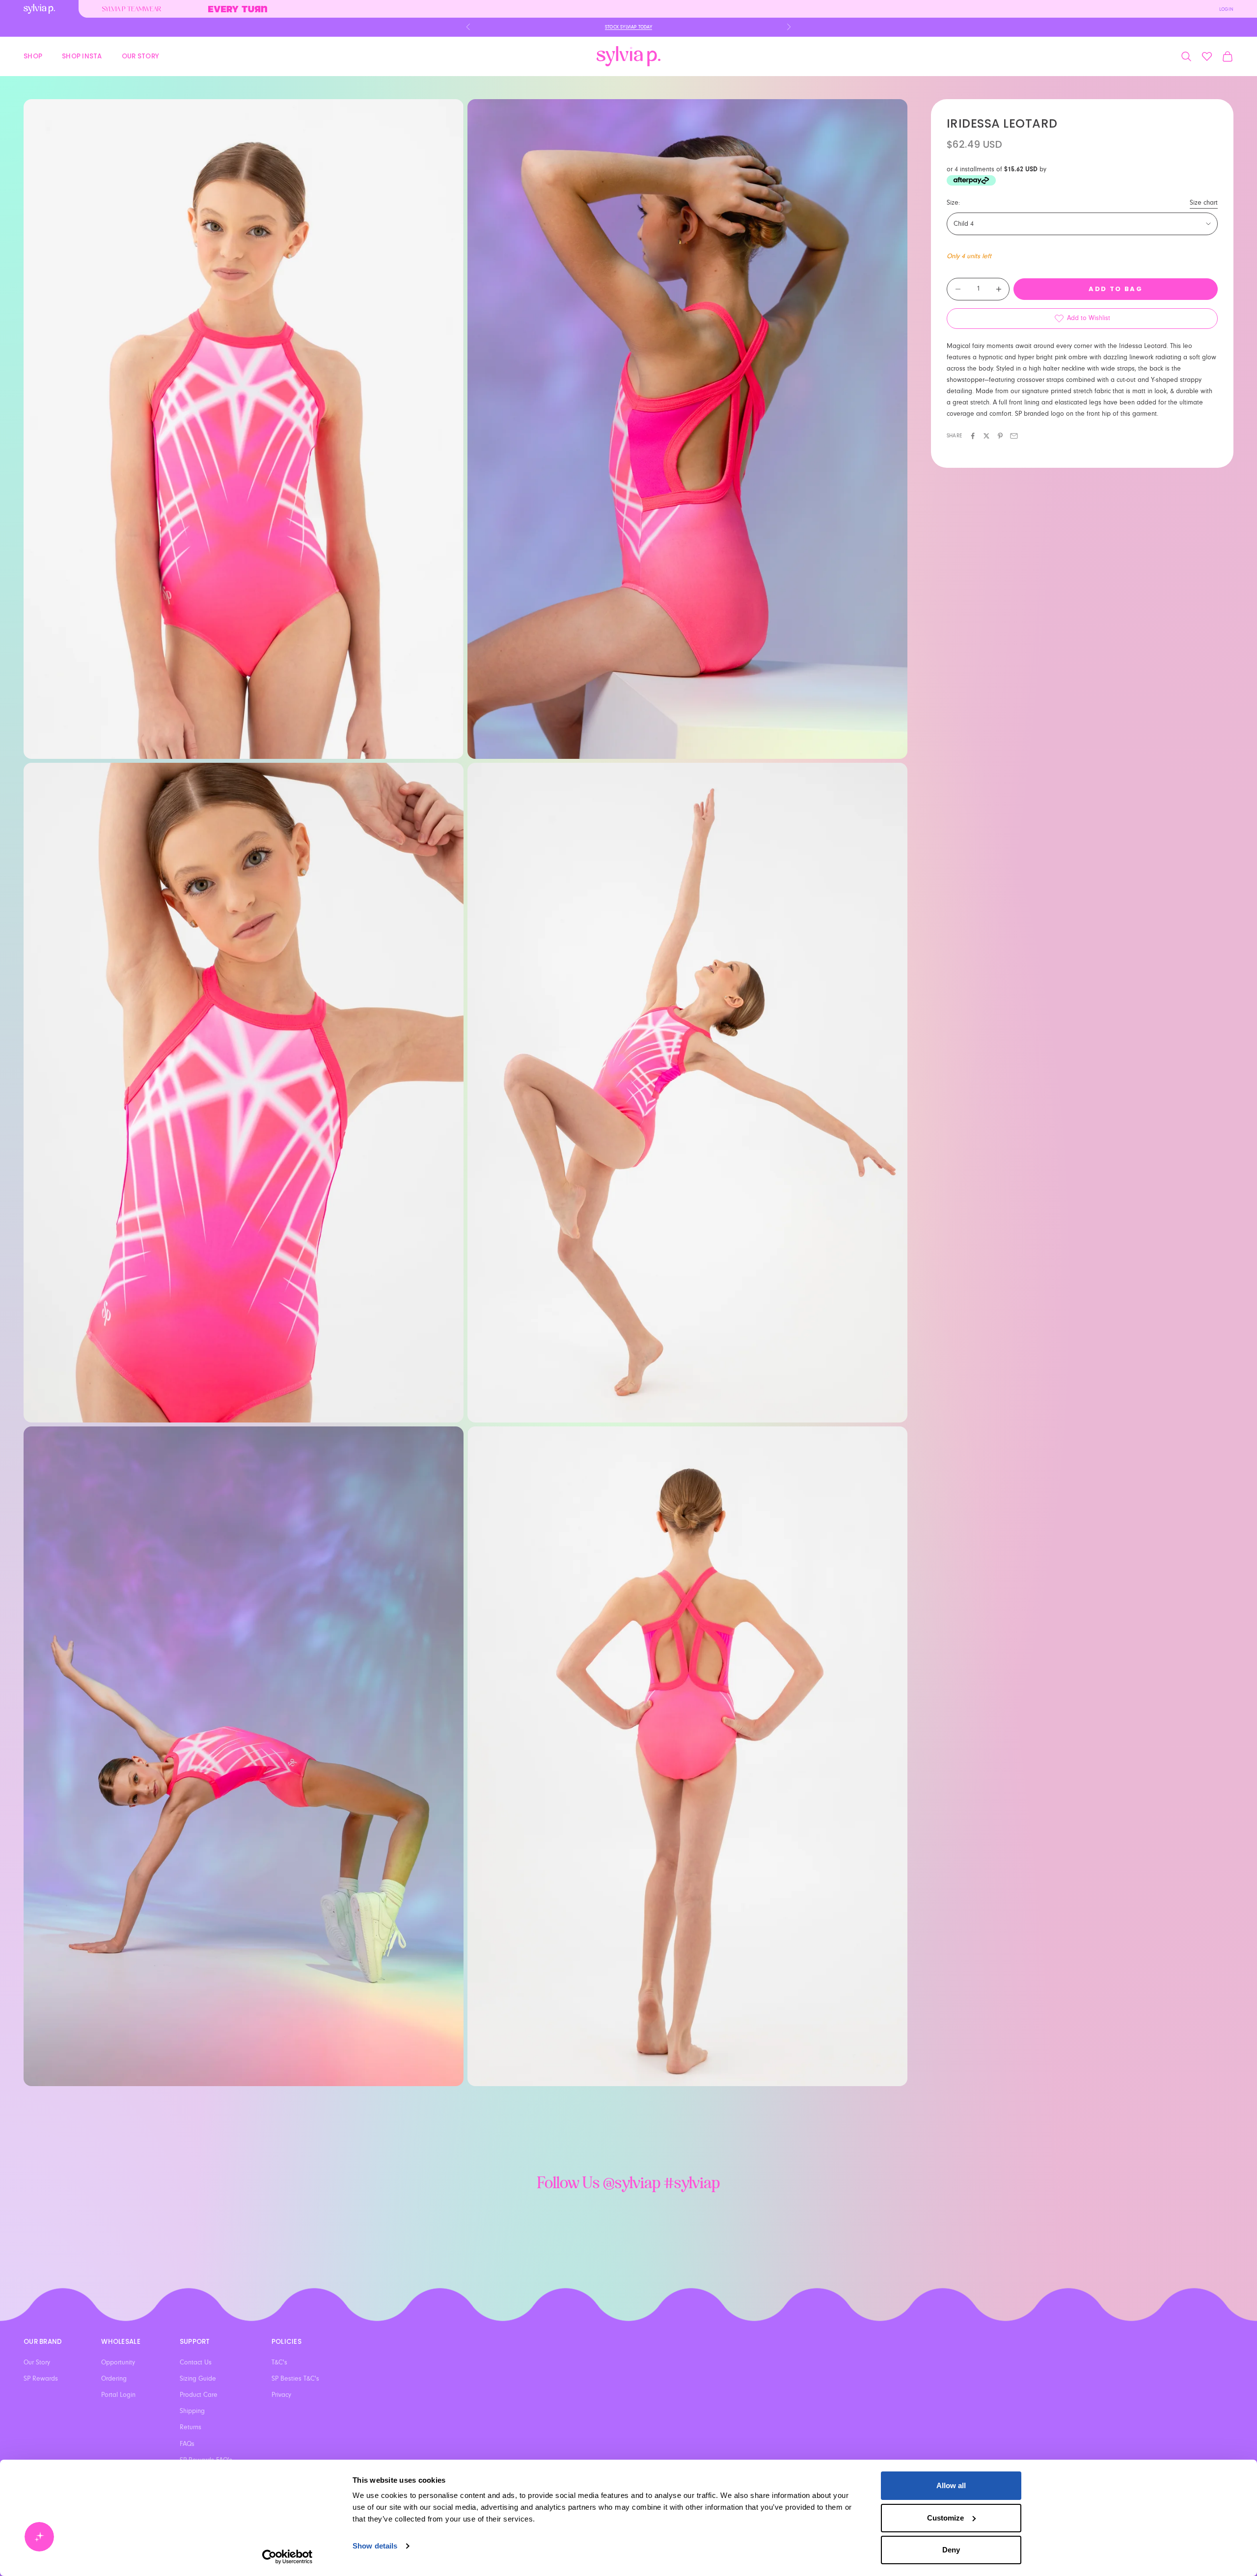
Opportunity (118, 2362)
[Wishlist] (1207, 56)
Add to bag (1115, 289)
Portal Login (118, 2395)
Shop (33, 56)
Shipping (192, 2411)
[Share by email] (1014, 436)
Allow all (951, 2485)
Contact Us (196, 2362)
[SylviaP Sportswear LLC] (628, 56)
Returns (191, 2427)
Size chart (1204, 203)
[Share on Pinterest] (1000, 436)
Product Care (199, 2395)
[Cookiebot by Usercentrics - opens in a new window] (287, 2557)
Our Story (140, 56)
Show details (375, 2546)
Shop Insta (82, 56)
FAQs (187, 2444)
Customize (945, 2518)
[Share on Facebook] (973, 436)
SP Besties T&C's (295, 2379)
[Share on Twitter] (986, 436)
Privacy (281, 2395)
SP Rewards (41, 2379)
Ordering (114, 2379)
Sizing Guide (198, 2379)
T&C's (279, 2362)
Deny (951, 2550)
